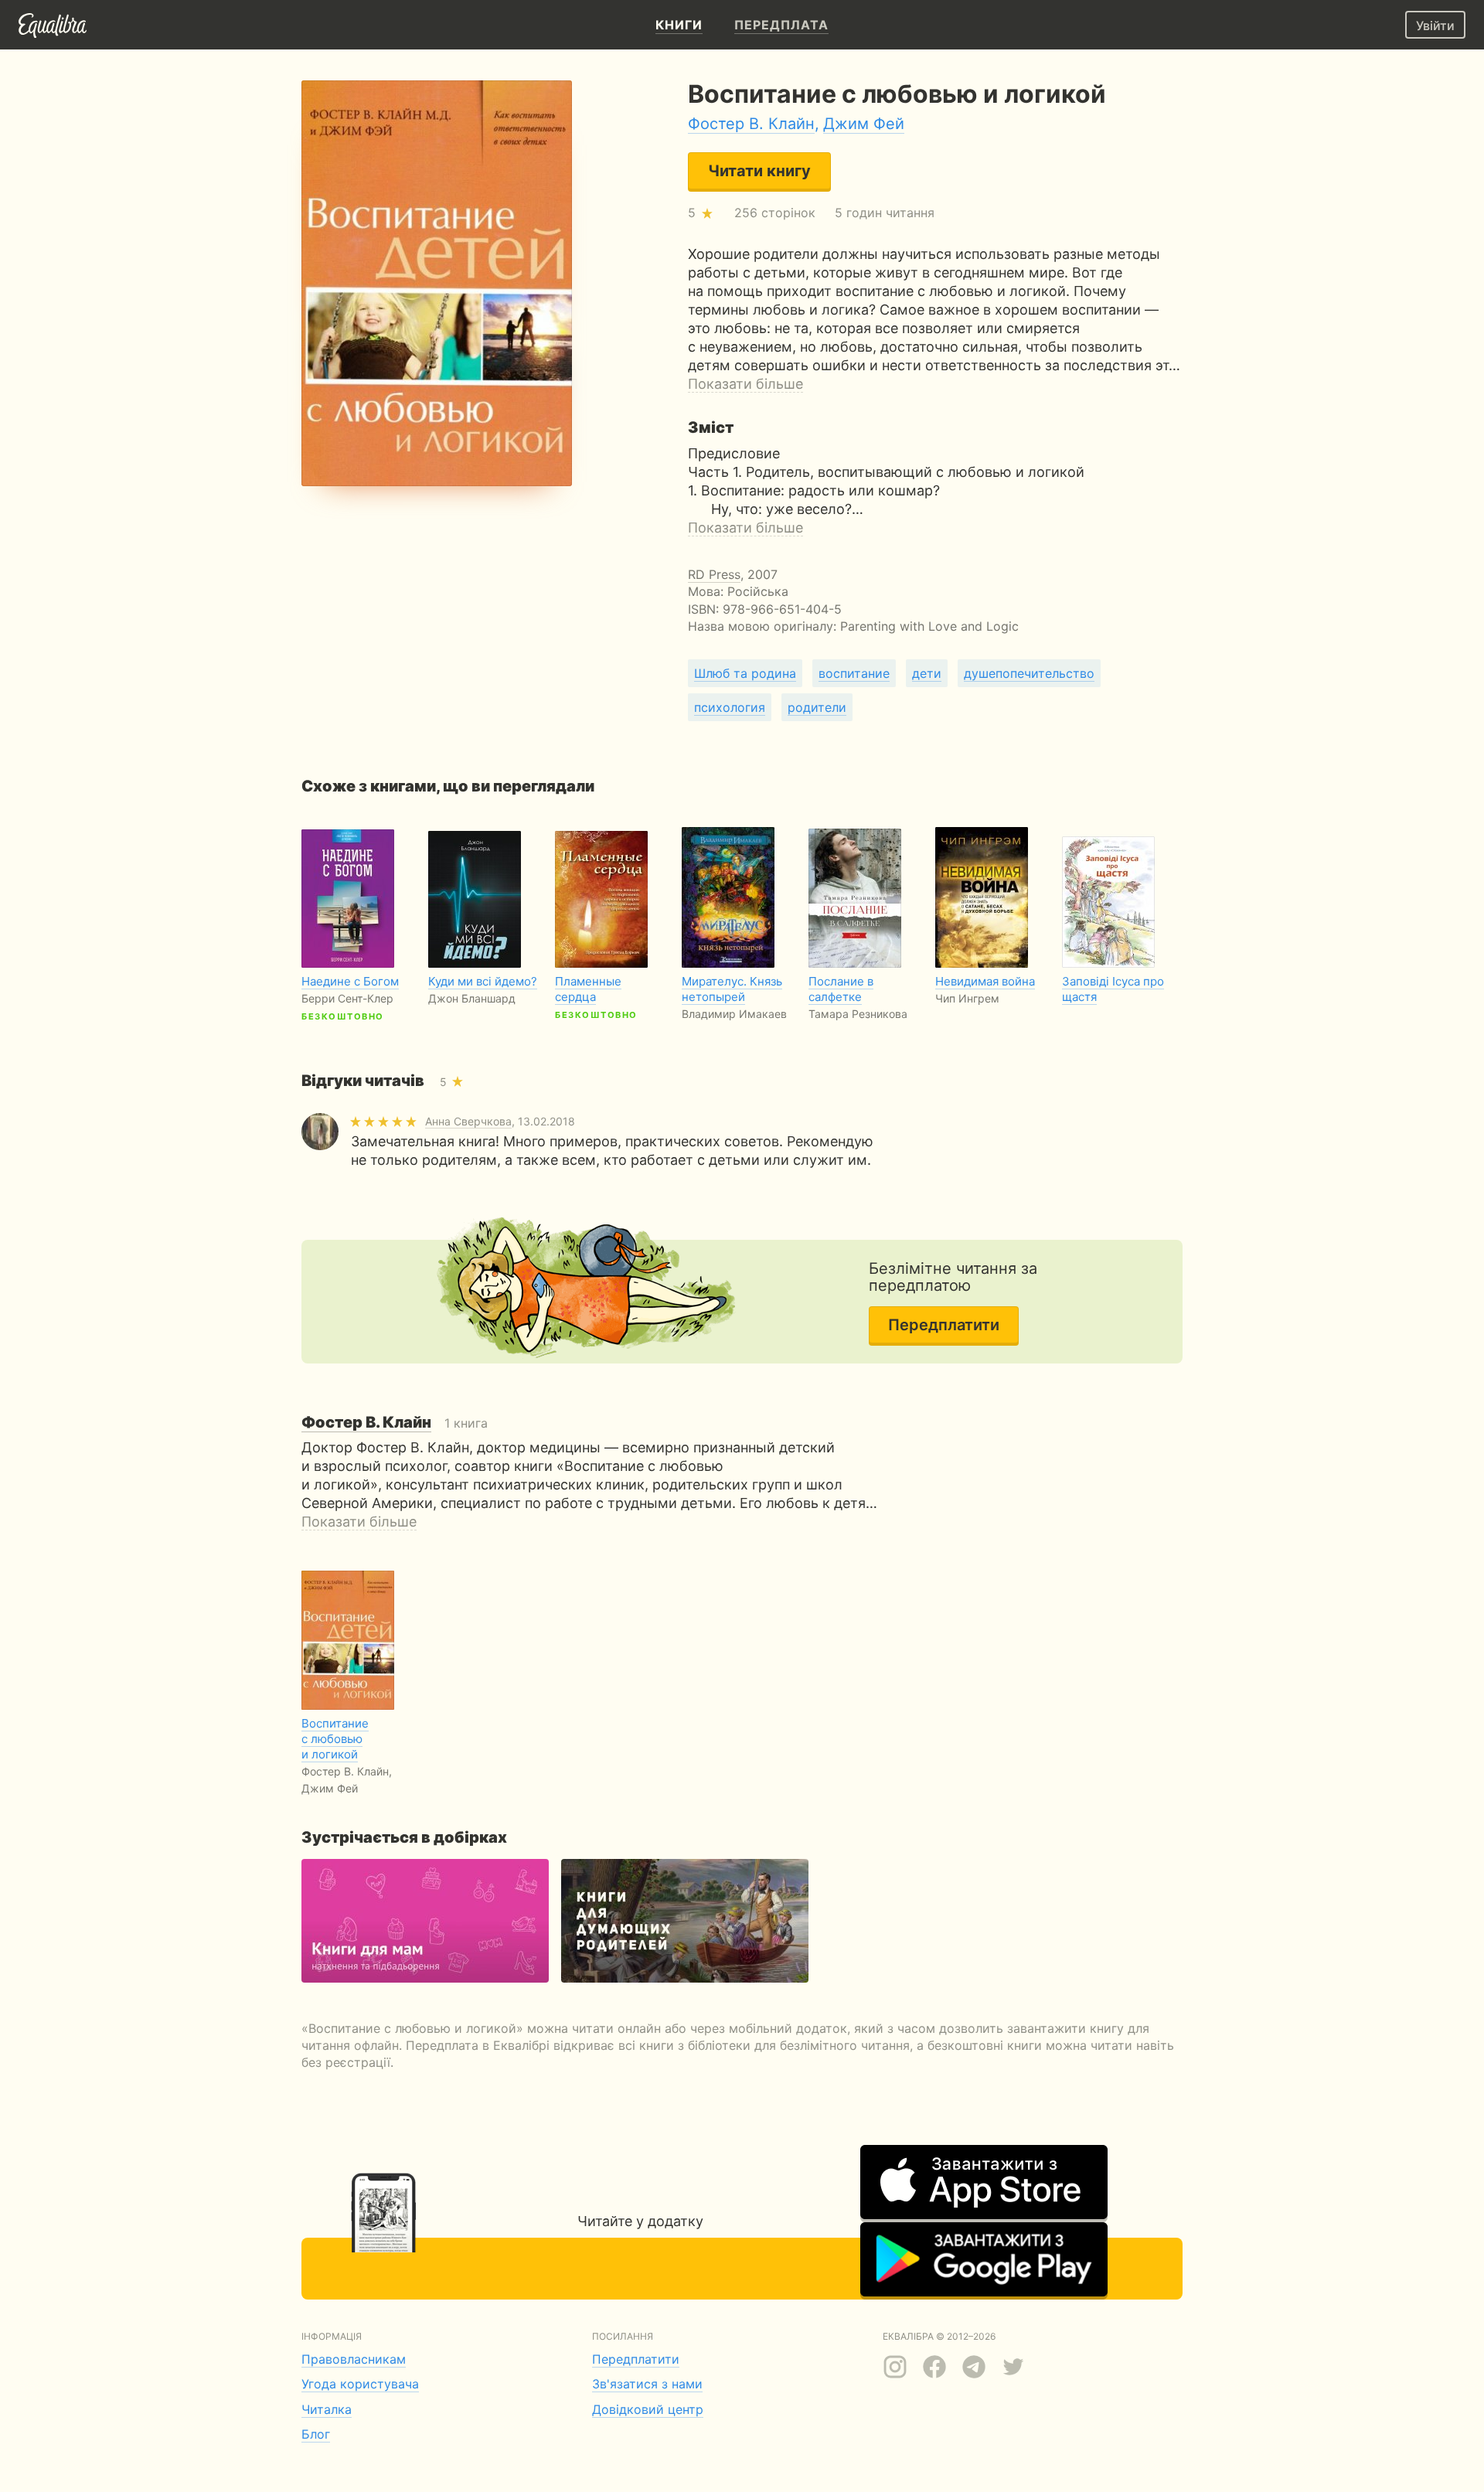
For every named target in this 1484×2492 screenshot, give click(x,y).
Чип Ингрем (967, 998)
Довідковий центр (648, 2409)
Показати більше (745, 384)
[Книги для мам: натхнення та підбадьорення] (425, 1921)
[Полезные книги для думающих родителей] (685, 1921)
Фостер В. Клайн (751, 124)
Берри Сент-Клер (347, 998)
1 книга (395, 1423)
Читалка (327, 2409)
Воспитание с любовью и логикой (335, 1739)
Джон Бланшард (472, 998)
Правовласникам (354, 2359)
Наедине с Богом (350, 981)
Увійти (1435, 26)
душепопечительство (1029, 673)
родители (817, 707)
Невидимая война (985, 981)
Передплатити (944, 1325)
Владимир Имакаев (734, 1014)
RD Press (714, 574)
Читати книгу (759, 171)
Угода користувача (360, 2384)
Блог (316, 2434)
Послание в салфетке (841, 989)
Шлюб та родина (745, 673)
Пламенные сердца (588, 989)
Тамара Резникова (858, 1014)
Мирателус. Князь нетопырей (732, 989)
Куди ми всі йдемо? (483, 981)
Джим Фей (864, 124)
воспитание (854, 673)
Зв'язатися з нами (647, 2384)
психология (730, 707)
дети (927, 673)
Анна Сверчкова (468, 1121)
